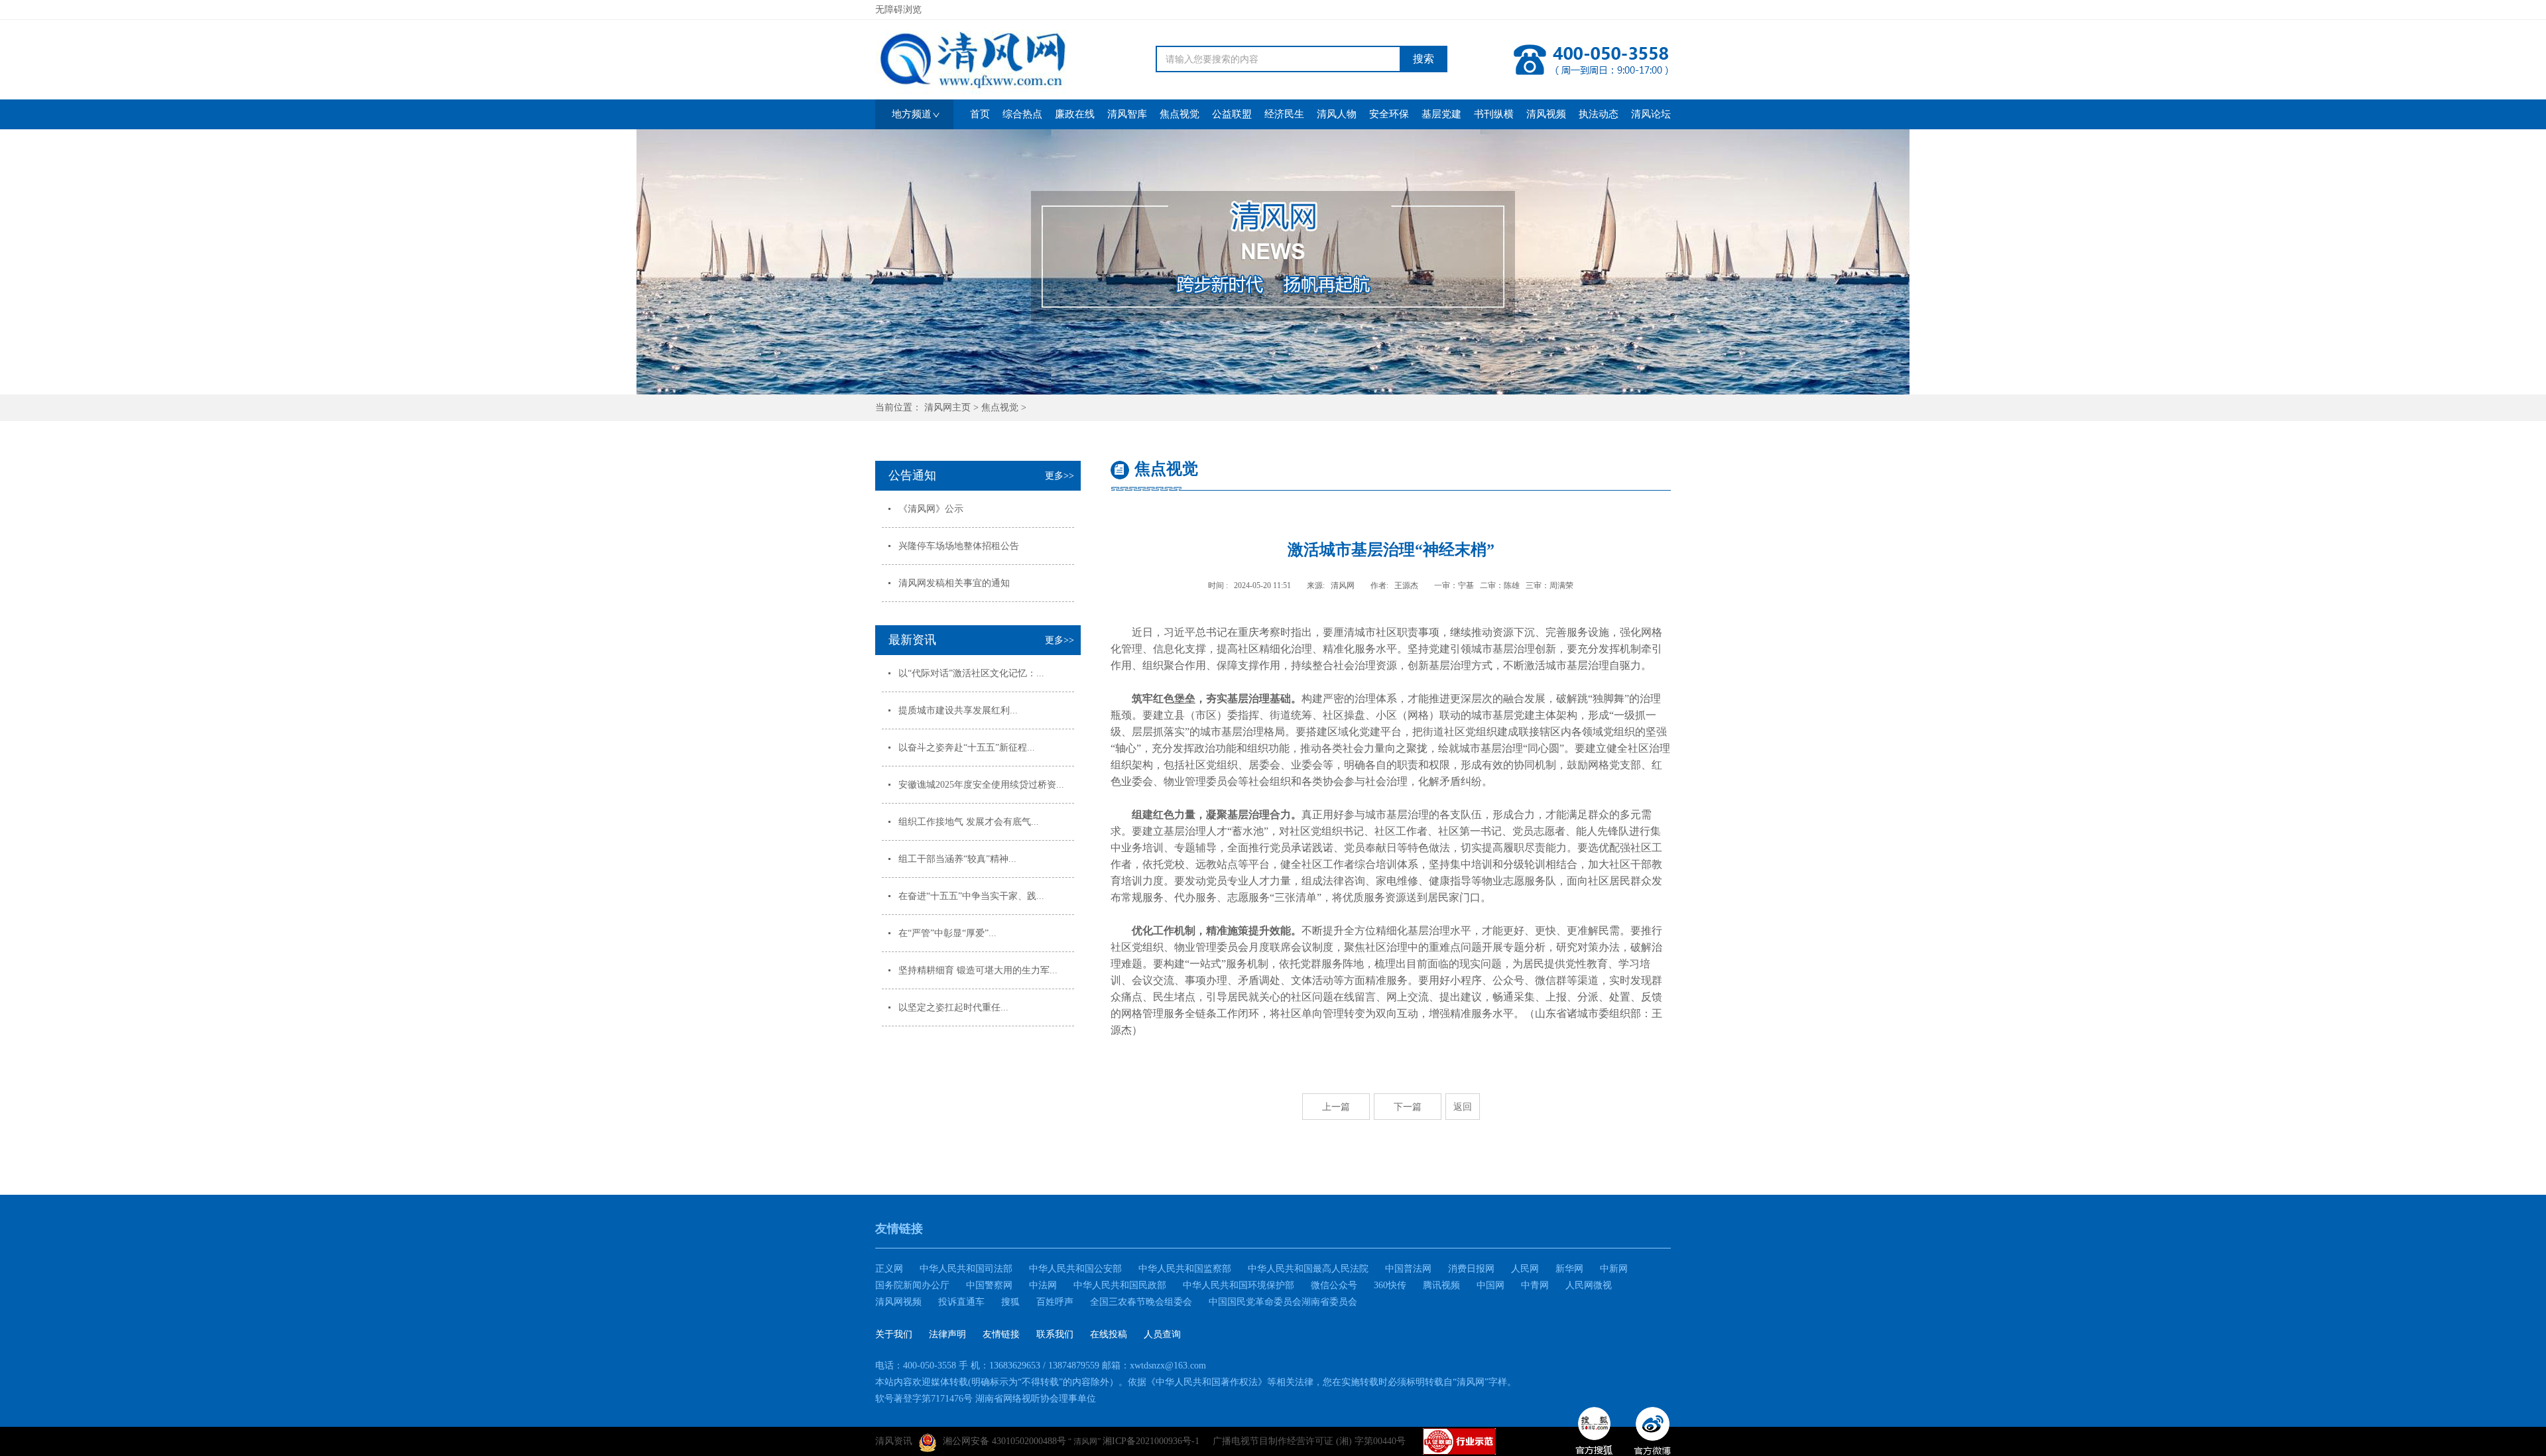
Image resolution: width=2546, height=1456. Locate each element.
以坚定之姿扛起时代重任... (953, 1007)
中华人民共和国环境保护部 (1239, 1285)
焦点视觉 (1000, 407)
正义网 (889, 1269)
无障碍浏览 (898, 10)
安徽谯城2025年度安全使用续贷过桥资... (981, 785)
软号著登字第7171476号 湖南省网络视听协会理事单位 (986, 1399)
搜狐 (1010, 1302)
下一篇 (1408, 1107)
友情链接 (1001, 1334)
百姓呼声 (1055, 1302)
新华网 (1569, 1269)
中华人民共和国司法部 (966, 1269)
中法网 (1043, 1285)
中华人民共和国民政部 (1120, 1285)
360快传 (1390, 1285)
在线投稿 (1109, 1334)
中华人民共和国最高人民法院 (1308, 1269)
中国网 (1490, 1285)
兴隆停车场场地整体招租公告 (959, 546)
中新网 (1614, 1269)
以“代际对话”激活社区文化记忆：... (971, 673)
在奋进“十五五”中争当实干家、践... (971, 896)
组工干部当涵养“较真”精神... (957, 859)
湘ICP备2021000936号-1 (1151, 1441)
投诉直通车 (961, 1302)
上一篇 (1336, 1107)
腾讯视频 (1441, 1285)
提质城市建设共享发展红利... (958, 710)
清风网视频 (898, 1302)
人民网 (1525, 1269)
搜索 (1424, 59)
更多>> (1060, 476)
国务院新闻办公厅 (912, 1285)
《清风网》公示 (931, 509)
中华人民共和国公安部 (1075, 1269)
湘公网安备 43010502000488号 (1004, 1441)
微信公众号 (1334, 1285)
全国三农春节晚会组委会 (1141, 1302)
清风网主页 (947, 407)
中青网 (1535, 1285)
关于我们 (894, 1334)
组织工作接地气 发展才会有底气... (969, 822)
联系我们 (1055, 1334)
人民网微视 (1589, 1285)
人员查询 (1162, 1334)
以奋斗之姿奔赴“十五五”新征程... (967, 748)
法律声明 (947, 1334)
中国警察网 (989, 1285)
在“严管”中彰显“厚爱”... (947, 933)
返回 (1463, 1107)
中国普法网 (1408, 1269)
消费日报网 (1471, 1269)
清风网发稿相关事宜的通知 (954, 583)
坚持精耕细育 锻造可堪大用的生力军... (978, 970)
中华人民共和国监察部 (1185, 1269)
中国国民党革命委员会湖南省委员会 (1283, 1302)
